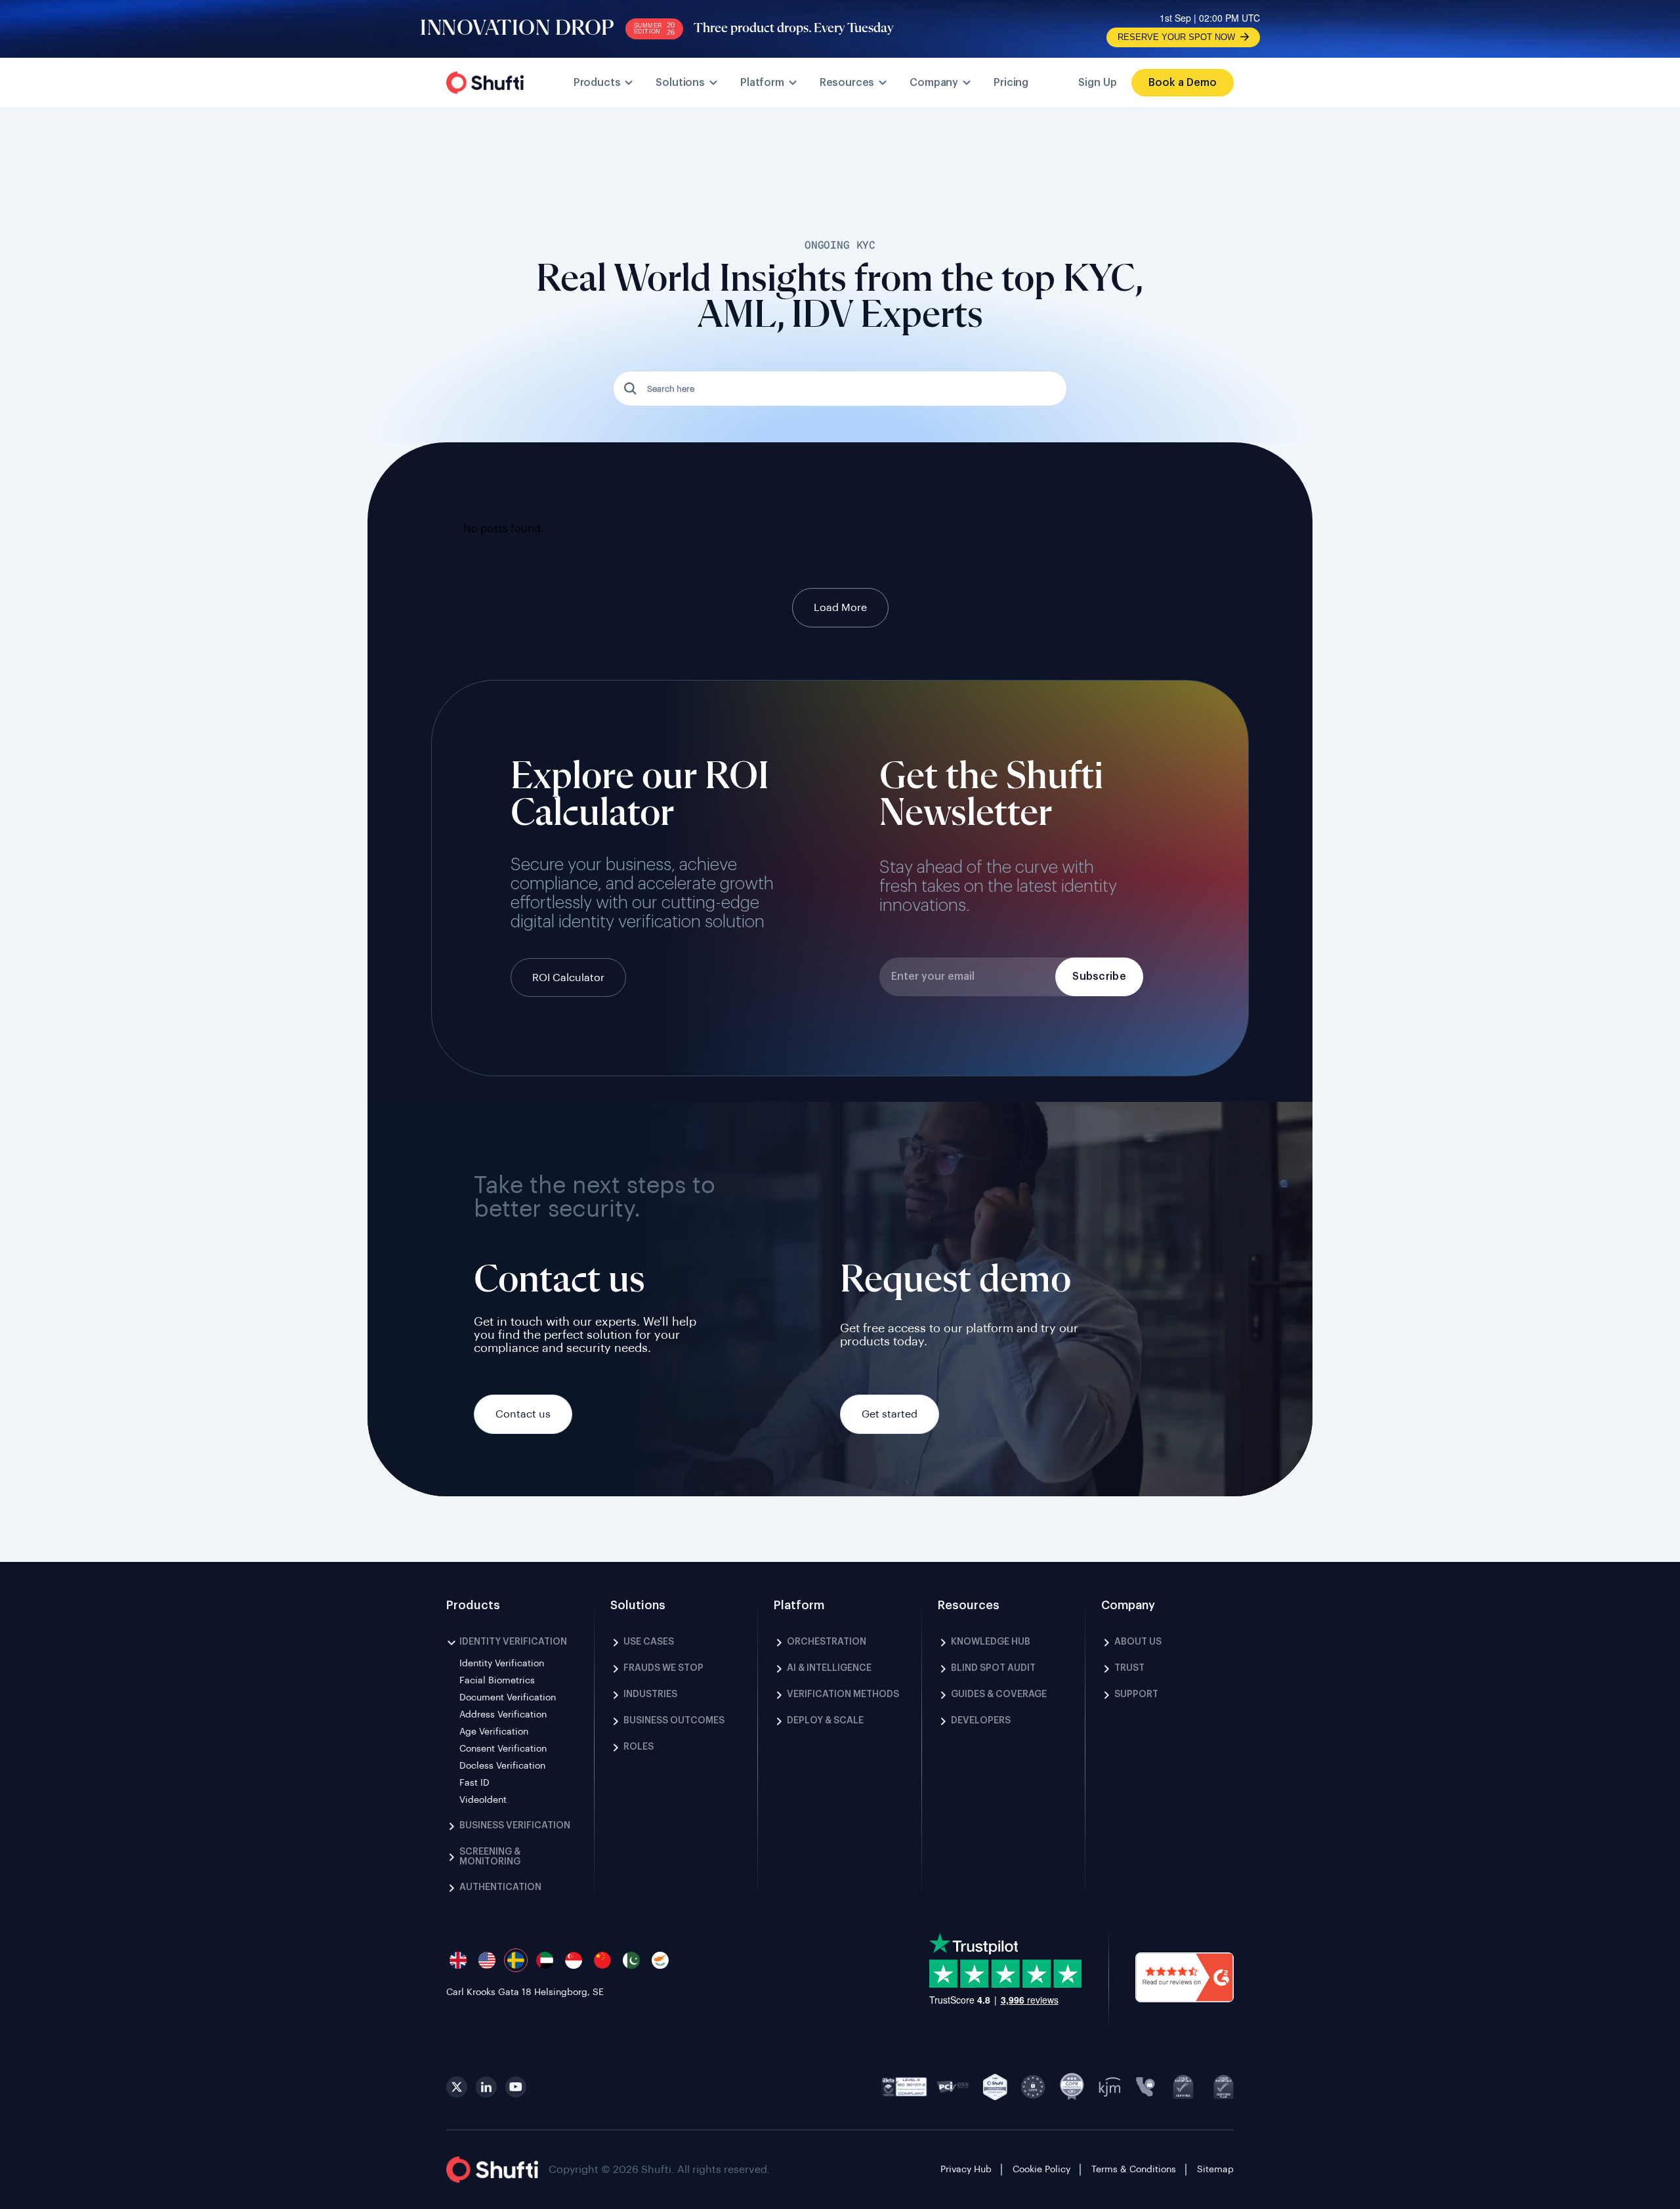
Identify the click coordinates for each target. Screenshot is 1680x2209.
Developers (981, 1721)
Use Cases (649, 1642)
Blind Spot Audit (993, 1668)
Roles (639, 1747)
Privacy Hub (966, 2170)
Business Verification (515, 1826)
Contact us (523, 1414)
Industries (650, 1694)
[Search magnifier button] (631, 389)
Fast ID (474, 1783)
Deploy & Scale (825, 1721)
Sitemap (1215, 2170)
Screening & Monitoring (490, 1857)
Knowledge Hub (991, 1642)
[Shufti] (485, 83)
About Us (1138, 1642)
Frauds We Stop (663, 1668)
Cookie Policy (1041, 2170)
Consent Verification (503, 1749)
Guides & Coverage (999, 1694)
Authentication (500, 1887)
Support (1136, 1694)
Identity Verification (513, 1642)
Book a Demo (1183, 83)
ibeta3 (904, 2087)
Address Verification (503, 1715)
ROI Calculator (568, 978)
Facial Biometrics (497, 1681)
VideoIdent (483, 1800)
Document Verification (508, 1698)
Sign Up (1098, 83)
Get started (890, 1414)
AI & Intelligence (829, 1668)
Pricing (1011, 83)
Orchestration (827, 1642)
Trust (1129, 1668)
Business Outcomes (674, 1721)
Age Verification (494, 1732)
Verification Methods (843, 1694)
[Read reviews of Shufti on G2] (1185, 1979)
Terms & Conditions (1134, 2170)
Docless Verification (502, 1766)
